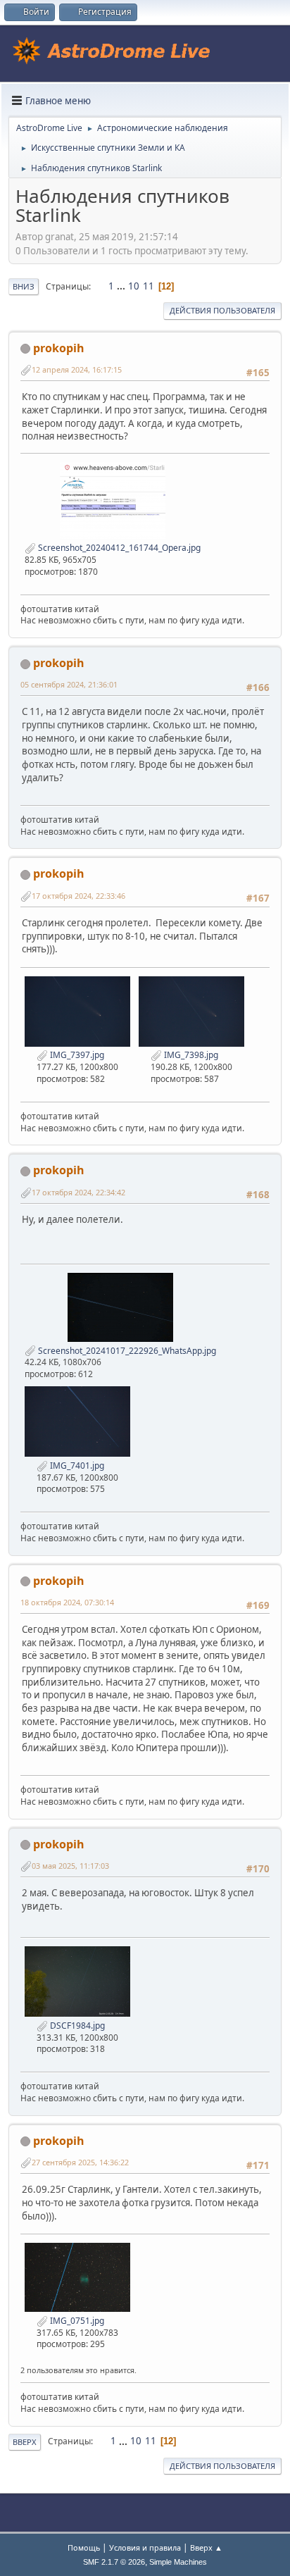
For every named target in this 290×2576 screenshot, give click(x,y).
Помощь (84, 2547)
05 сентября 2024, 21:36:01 (69, 684)
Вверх (25, 2442)
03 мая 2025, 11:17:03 (70, 1866)
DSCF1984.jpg (76, 2026)
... (122, 286)
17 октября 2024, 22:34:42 (78, 1192)
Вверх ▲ (206, 2547)
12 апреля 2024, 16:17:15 (77, 369)
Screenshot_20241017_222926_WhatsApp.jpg (126, 1351)
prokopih (59, 348)
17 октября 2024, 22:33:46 (78, 896)
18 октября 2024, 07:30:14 (67, 1602)
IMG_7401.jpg (76, 1466)
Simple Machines (178, 2562)
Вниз (24, 286)
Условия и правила (145, 2547)
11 (149, 286)
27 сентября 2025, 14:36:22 (80, 2162)
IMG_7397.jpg (76, 1055)
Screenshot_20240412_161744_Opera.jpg (118, 548)
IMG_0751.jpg (76, 2321)
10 (134, 286)
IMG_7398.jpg (190, 1055)
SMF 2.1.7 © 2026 (114, 2562)
